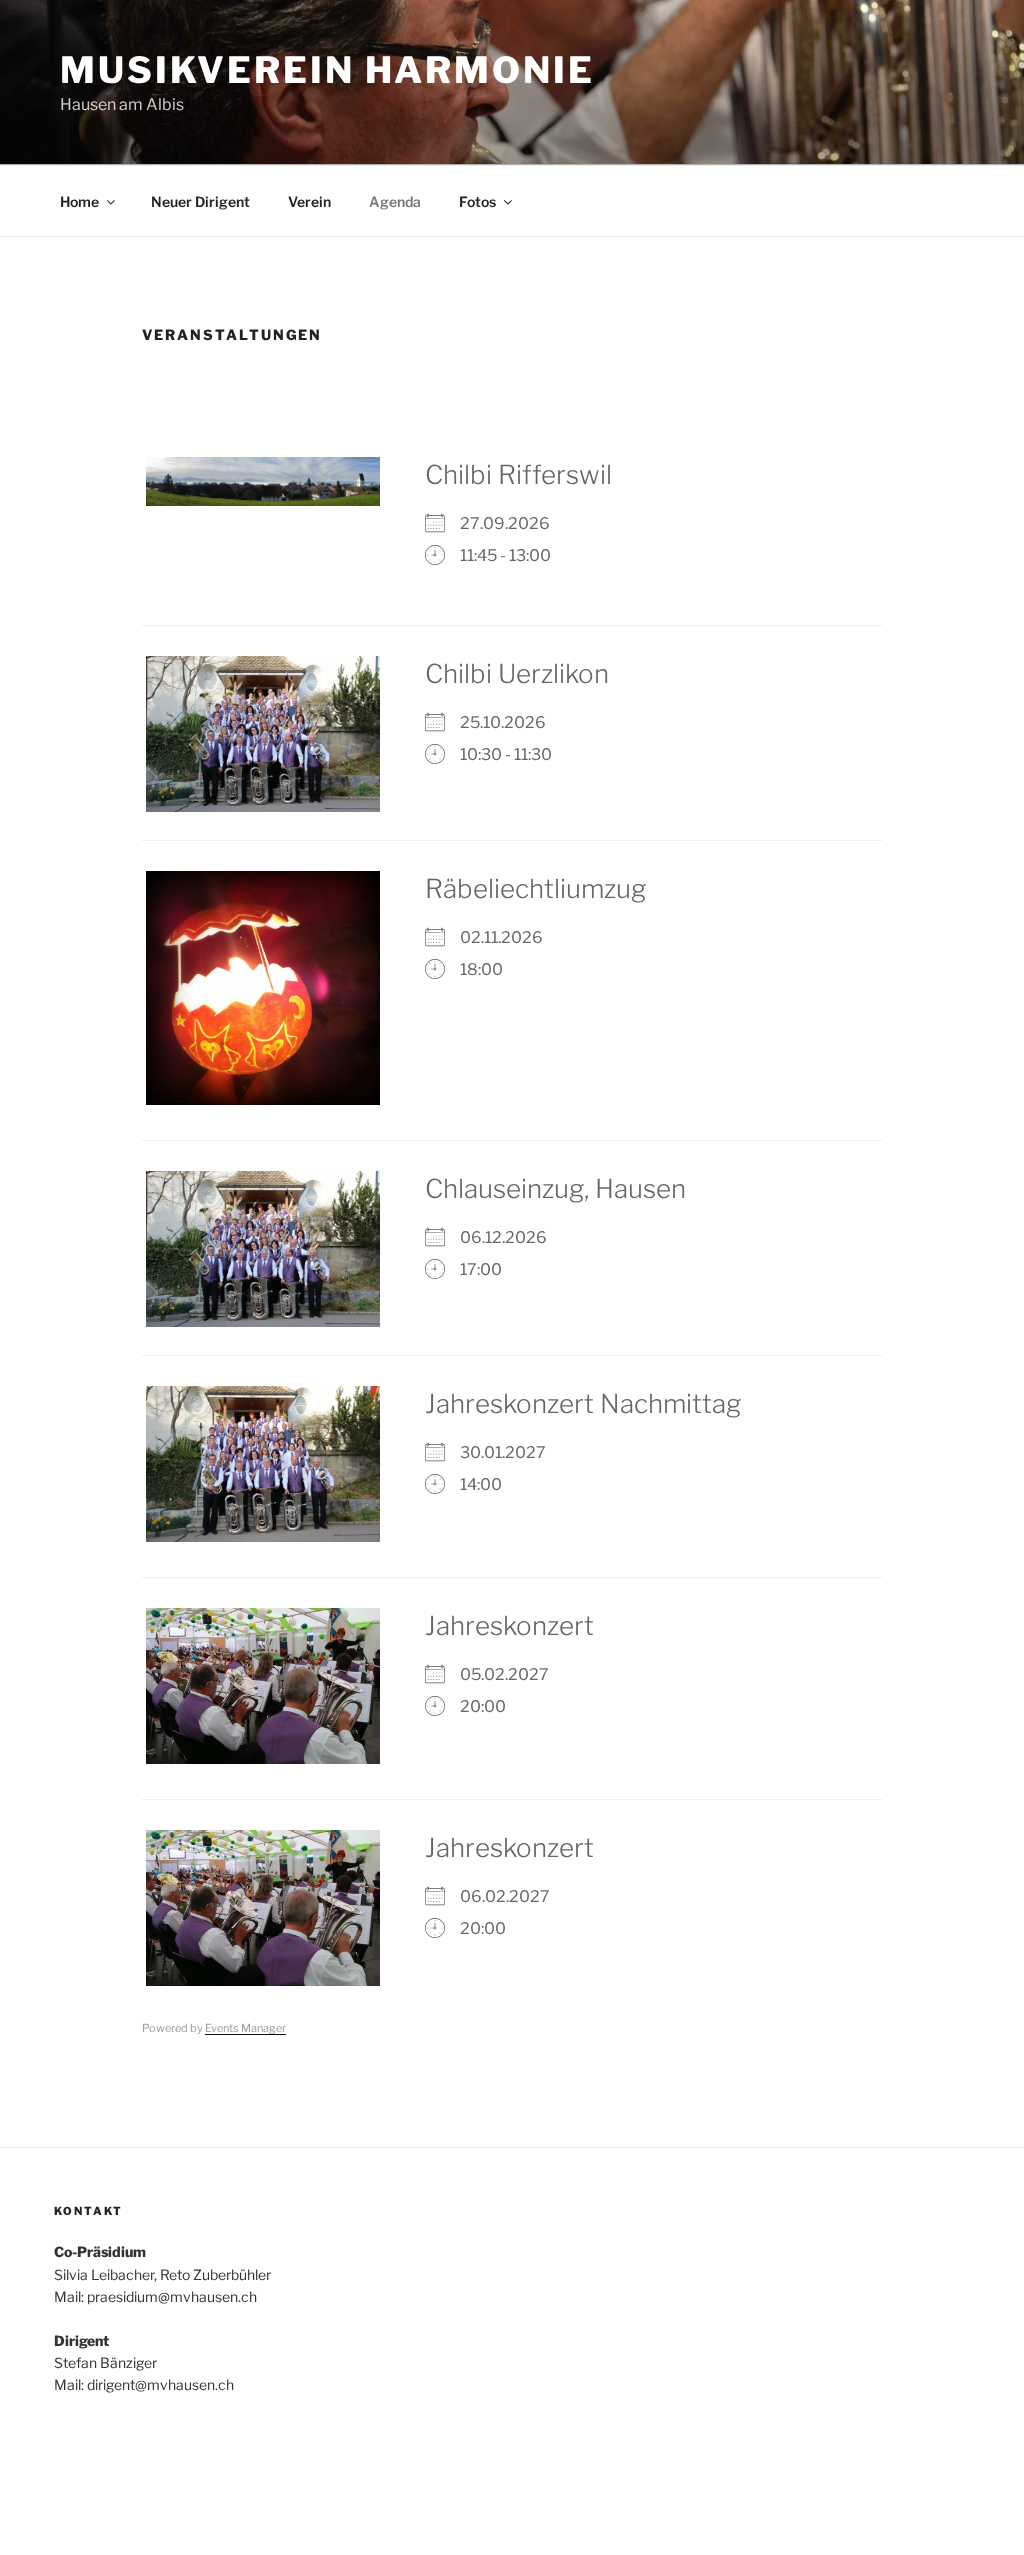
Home (79, 201)
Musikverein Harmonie (327, 70)
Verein (309, 201)
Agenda (395, 201)
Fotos (477, 201)
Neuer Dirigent (200, 201)
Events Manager (245, 2028)
